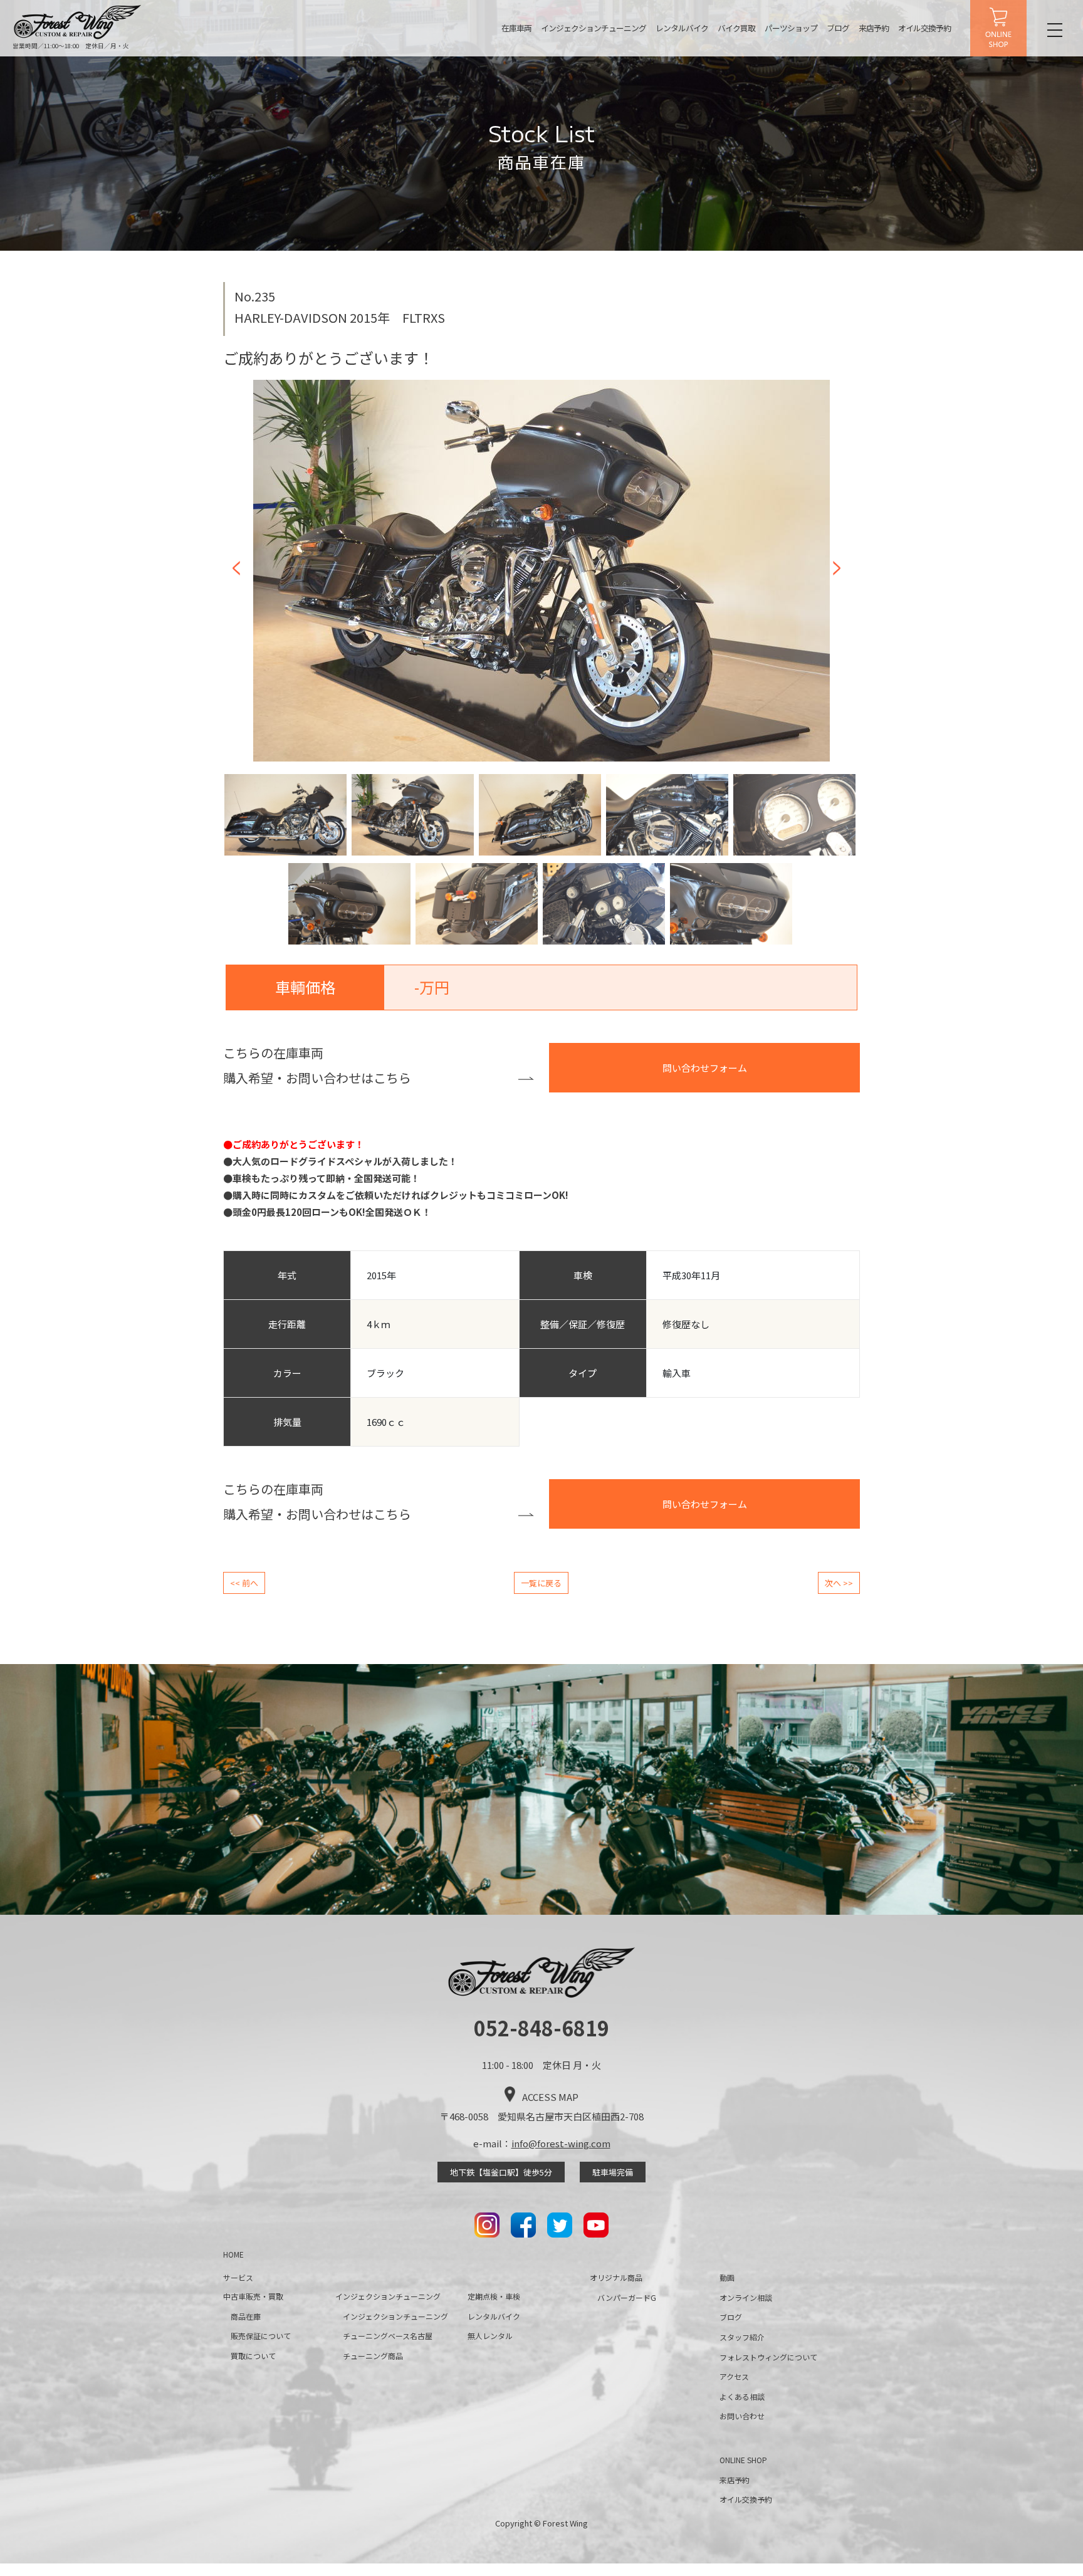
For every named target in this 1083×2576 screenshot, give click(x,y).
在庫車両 (516, 28)
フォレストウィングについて (768, 2357)
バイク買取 (736, 28)
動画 (727, 2277)
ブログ (838, 28)
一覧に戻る (541, 1583)
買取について (253, 2356)
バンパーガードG (627, 2297)
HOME (233, 2254)
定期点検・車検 (494, 2296)
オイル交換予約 (924, 28)
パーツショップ (791, 28)
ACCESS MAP (550, 2097)
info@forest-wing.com (561, 2143)
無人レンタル (490, 2336)
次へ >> (839, 1583)
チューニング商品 (373, 2356)
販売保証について (261, 2336)
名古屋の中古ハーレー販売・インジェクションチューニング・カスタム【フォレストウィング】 (78, 22)
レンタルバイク (682, 28)
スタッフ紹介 (742, 2337)
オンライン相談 (746, 2297)
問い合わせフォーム (705, 1068)
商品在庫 (246, 2316)
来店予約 (874, 28)
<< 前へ (244, 1583)
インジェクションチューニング (594, 28)
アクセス (734, 2376)
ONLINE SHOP (998, 28)
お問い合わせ (742, 2416)
